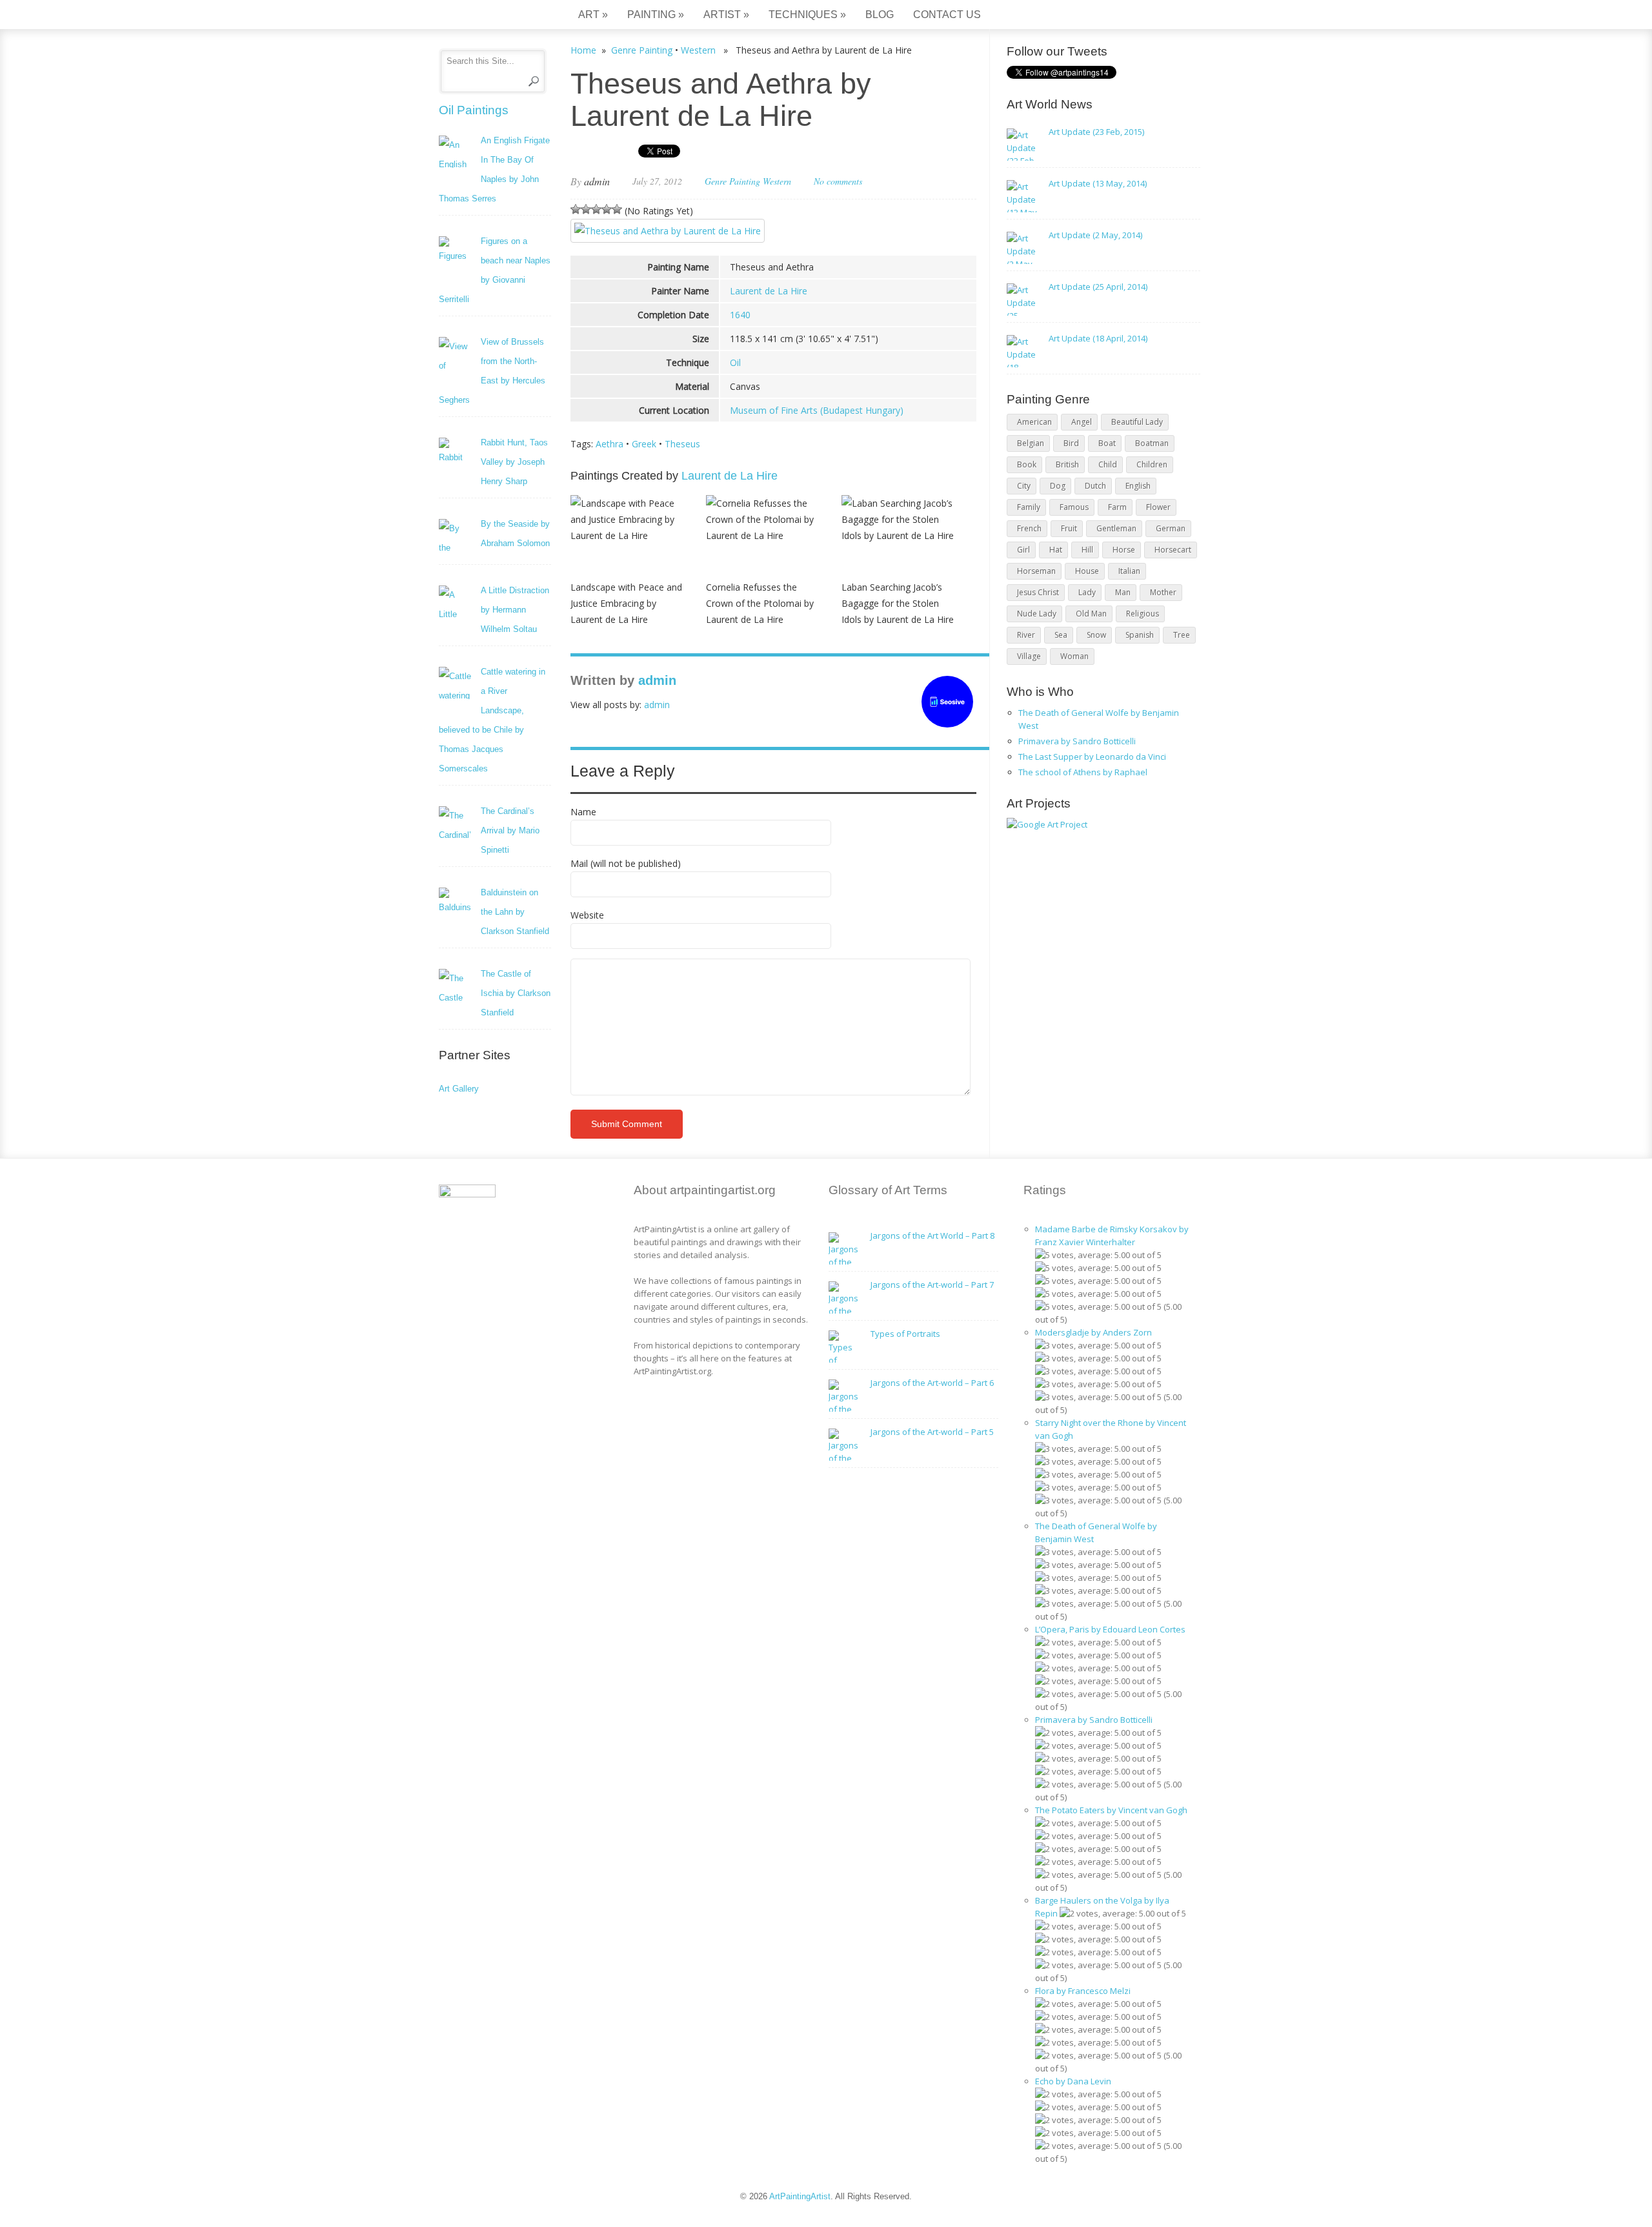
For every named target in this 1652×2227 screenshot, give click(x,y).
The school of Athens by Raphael (1083, 772)
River (1026, 635)
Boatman (1152, 443)
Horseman (1036, 571)
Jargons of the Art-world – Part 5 (932, 1432)
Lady (1087, 592)
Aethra (609, 444)
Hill (1087, 550)
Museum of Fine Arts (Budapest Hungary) (817, 410)
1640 (740, 315)
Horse (1124, 550)
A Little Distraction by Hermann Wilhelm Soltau (515, 610)
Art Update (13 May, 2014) (1098, 183)
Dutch (1095, 486)
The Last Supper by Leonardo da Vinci (1092, 757)
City (1024, 486)
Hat (1056, 550)
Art (593, 15)
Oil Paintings (474, 110)
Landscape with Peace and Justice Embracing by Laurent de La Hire (626, 603)
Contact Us (947, 15)
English (1138, 486)
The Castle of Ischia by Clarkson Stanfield (516, 993)
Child (1108, 464)
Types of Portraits (905, 1334)
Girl (1023, 550)
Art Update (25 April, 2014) (1098, 287)
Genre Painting (642, 50)
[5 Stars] (617, 209)
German (1171, 528)
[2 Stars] (586, 209)
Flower (1158, 507)
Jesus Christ (1038, 592)
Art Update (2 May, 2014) (1095, 235)
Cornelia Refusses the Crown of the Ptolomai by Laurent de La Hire (760, 603)
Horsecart (1173, 550)
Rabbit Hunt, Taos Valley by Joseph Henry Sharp (514, 462)
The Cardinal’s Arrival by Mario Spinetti (510, 830)
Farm (1117, 507)
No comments (838, 181)
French (1029, 528)
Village (1029, 656)
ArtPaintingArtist (488, 16)
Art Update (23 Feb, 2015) (1096, 132)
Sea (1061, 635)
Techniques (807, 15)
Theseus (682, 444)
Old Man (1091, 614)
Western (698, 50)
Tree (1182, 635)
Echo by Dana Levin (1073, 2081)
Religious (1143, 614)
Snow (1096, 635)
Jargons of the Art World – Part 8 (932, 1236)
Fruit (1069, 528)
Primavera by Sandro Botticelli (1077, 741)
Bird (1071, 443)
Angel (1082, 422)
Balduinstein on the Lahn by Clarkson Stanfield (515, 912)
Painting (656, 15)
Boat (1107, 443)
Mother (1163, 592)
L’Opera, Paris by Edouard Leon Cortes (1110, 1629)
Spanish (1140, 635)
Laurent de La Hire (769, 291)
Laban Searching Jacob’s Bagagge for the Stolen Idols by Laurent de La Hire (898, 603)
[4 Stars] (607, 209)
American (1034, 422)
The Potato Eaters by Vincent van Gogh (1111, 1810)
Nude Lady (1037, 614)
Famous (1074, 507)
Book (1027, 464)
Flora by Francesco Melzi (1083, 1991)
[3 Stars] (596, 209)
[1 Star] (576, 209)
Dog (1058, 486)
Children (1152, 464)
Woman (1074, 656)
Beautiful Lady (1137, 422)
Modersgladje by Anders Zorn (1093, 1332)
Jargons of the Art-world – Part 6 (932, 1383)
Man (1123, 592)
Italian (1129, 571)
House (1087, 571)
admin (597, 181)
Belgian (1031, 443)
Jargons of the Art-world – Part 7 (932, 1285)
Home (583, 50)
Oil (735, 362)
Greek (644, 444)
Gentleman (1116, 528)
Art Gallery (459, 1089)
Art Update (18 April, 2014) (1098, 338)
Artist (726, 15)
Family (1029, 507)
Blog (880, 15)
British (1067, 464)
